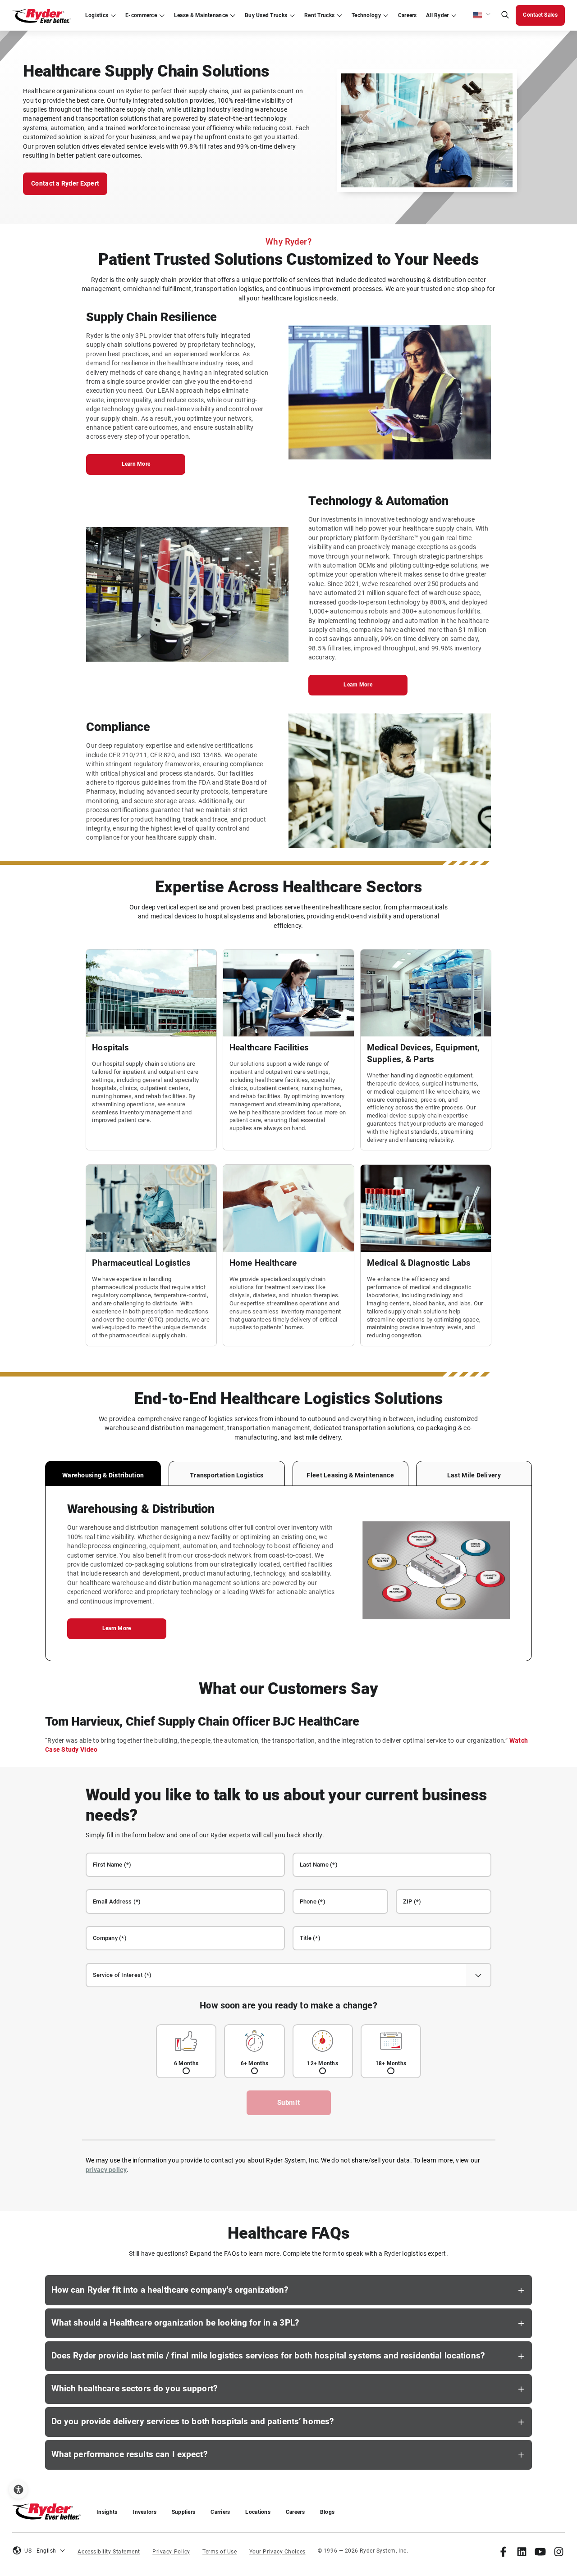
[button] (482, 15)
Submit (289, 2103)
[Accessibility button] (18, 2490)
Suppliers (183, 2512)
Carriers (220, 2512)
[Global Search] (505, 16)
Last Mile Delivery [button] (474, 1475)
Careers (295, 2512)
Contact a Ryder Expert (65, 183)
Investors (144, 2512)
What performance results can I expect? (129, 2454)
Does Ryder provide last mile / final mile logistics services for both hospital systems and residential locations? (268, 2356)
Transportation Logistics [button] (227, 1475)
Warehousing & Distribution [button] (103, 1475)
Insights (107, 2512)
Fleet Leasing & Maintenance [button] (350, 1475)
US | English (40, 2551)
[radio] (186, 2051)
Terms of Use (220, 2552)
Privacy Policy (171, 2552)
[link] (503, 2551)
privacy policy (106, 2170)
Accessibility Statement (109, 2552)
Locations (258, 2512)
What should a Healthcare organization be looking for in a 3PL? (175, 2323)
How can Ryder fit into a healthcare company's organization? (170, 2290)
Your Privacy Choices (277, 2552)
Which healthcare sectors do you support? (134, 2389)
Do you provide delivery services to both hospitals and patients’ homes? (193, 2422)
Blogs (327, 2512)
